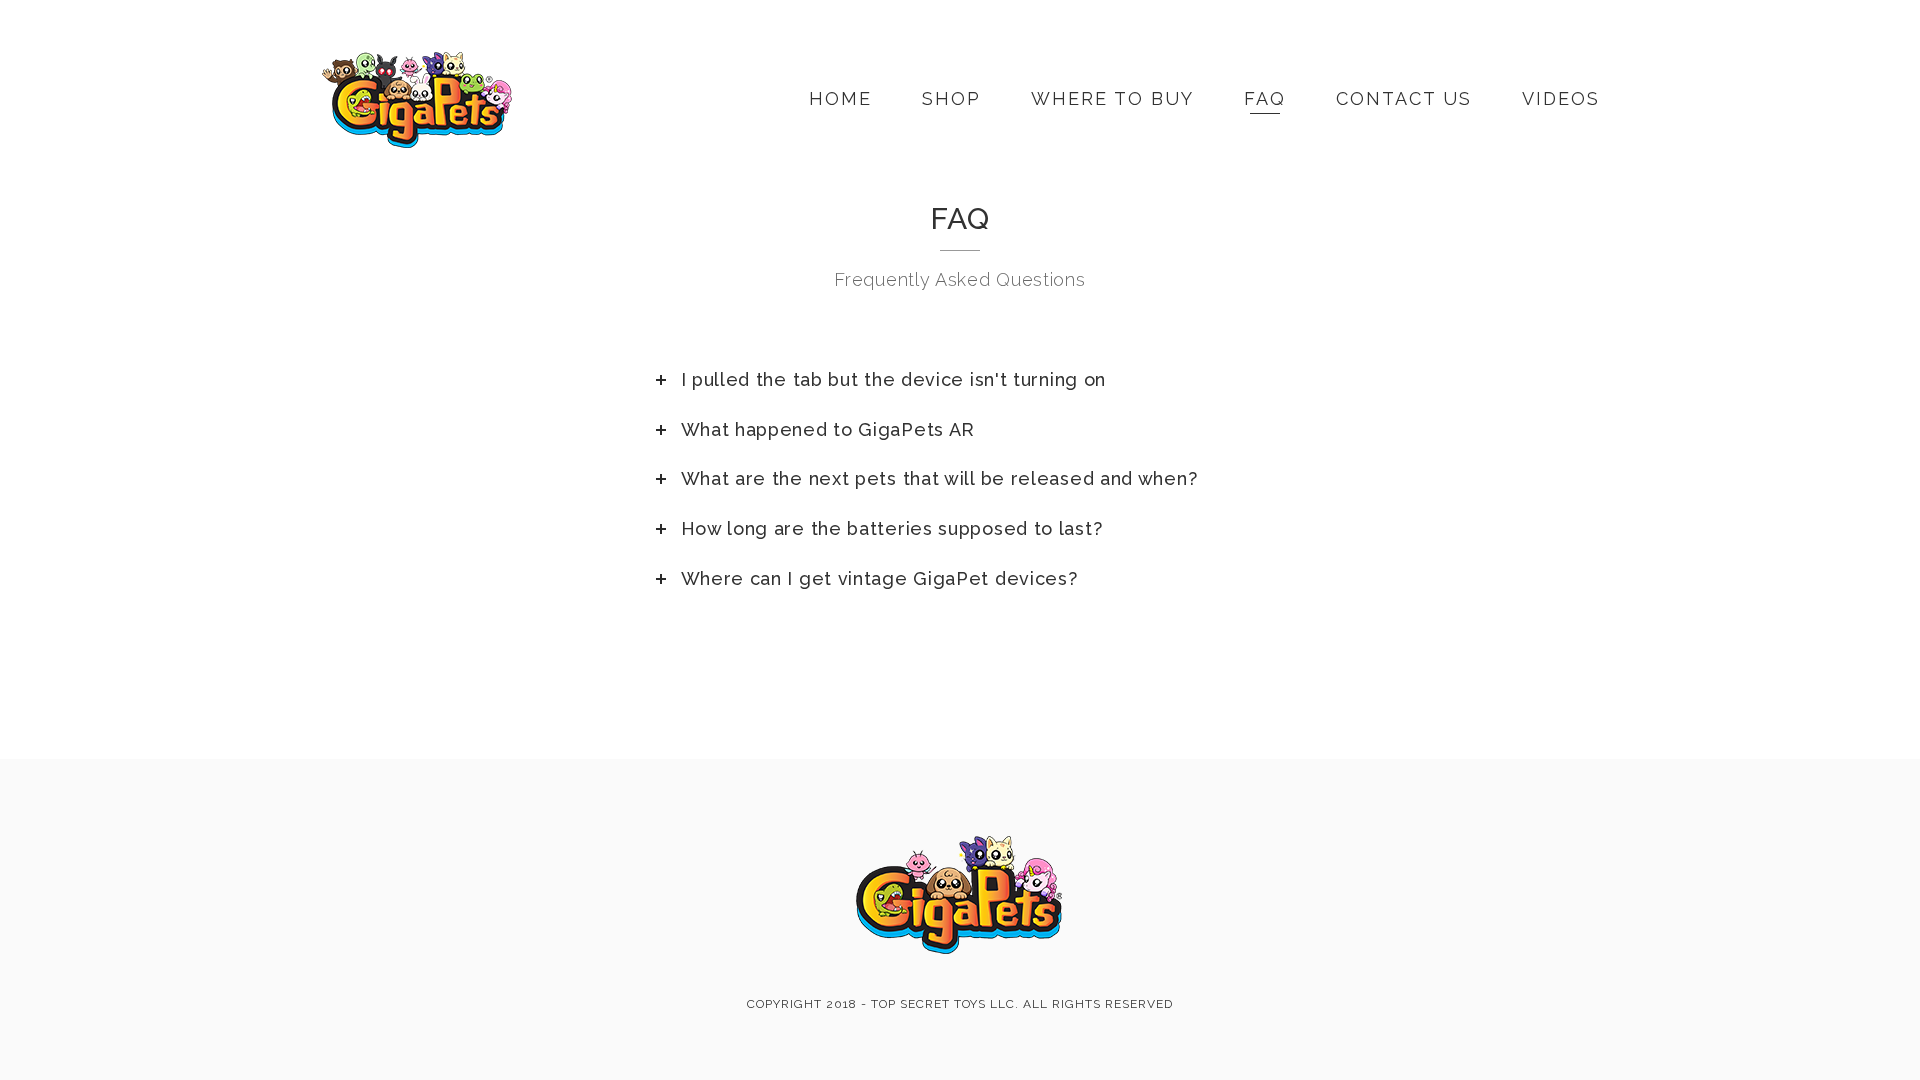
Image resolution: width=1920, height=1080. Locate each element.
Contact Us (1404, 98)
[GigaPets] (417, 99)
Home (840, 98)
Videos (1561, 98)
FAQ (1265, 98)
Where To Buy (1112, 98)
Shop (951, 98)
